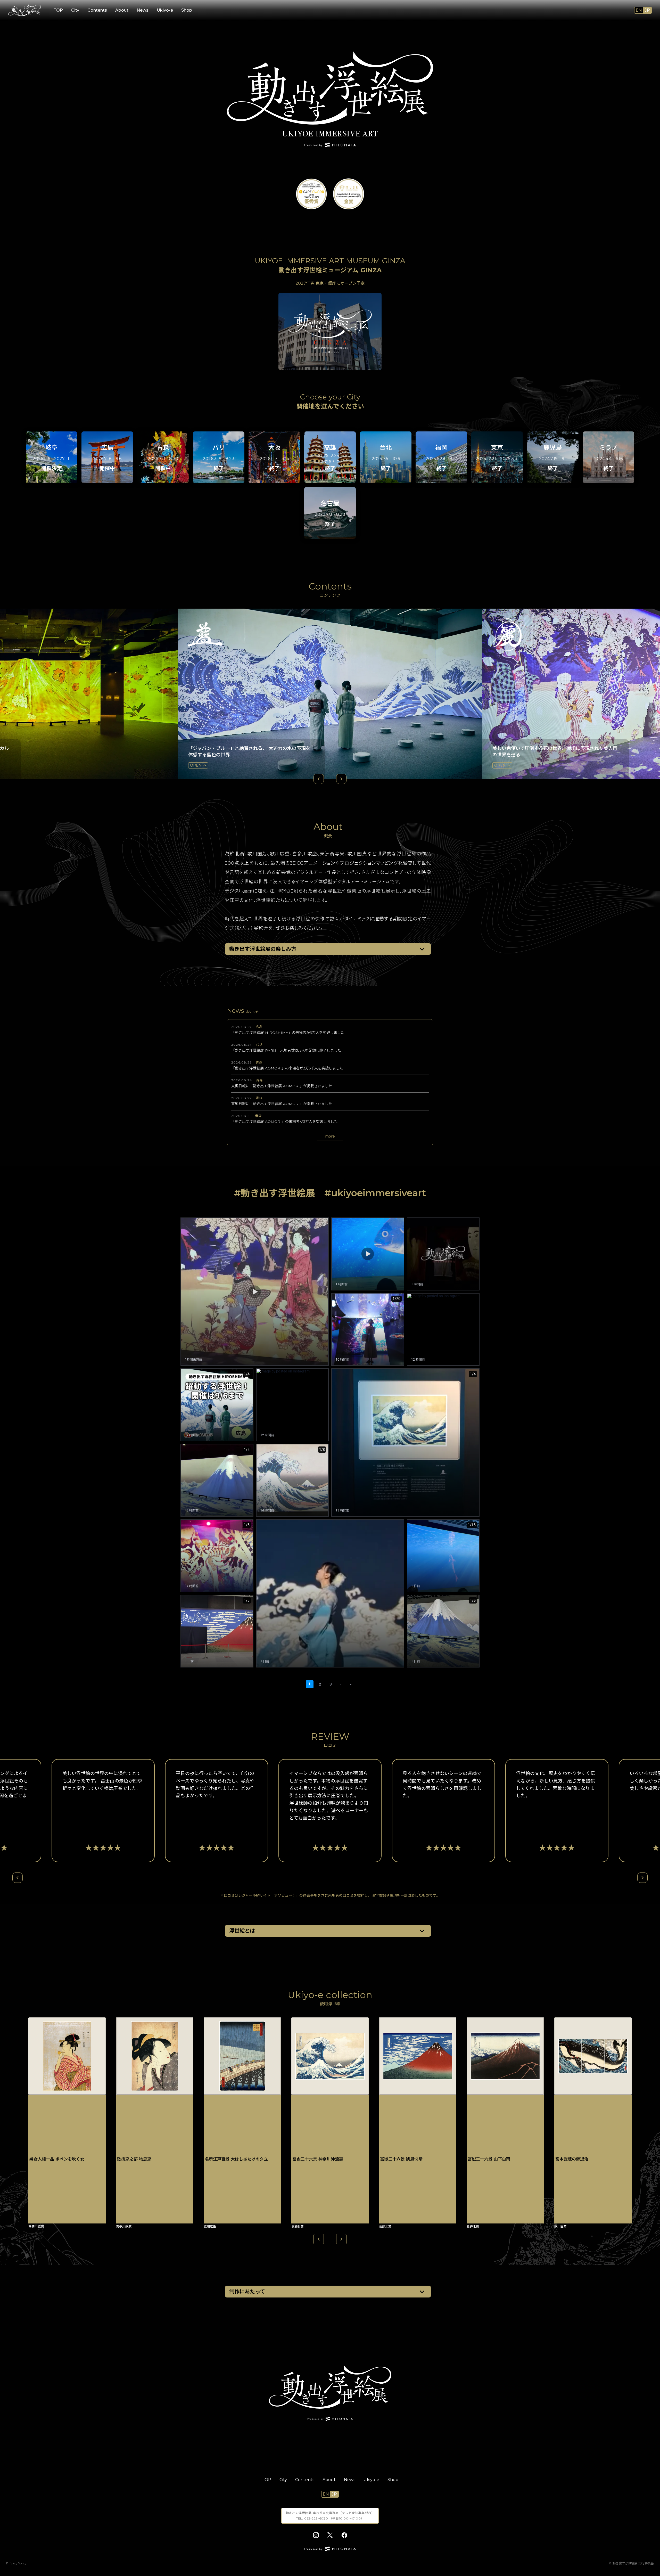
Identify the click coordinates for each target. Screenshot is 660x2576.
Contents (97, 10)
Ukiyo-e (165, 10)
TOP (58, 10)
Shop (187, 10)
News (143, 10)
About (122, 10)
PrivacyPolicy (16, 2563)
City (75, 10)
